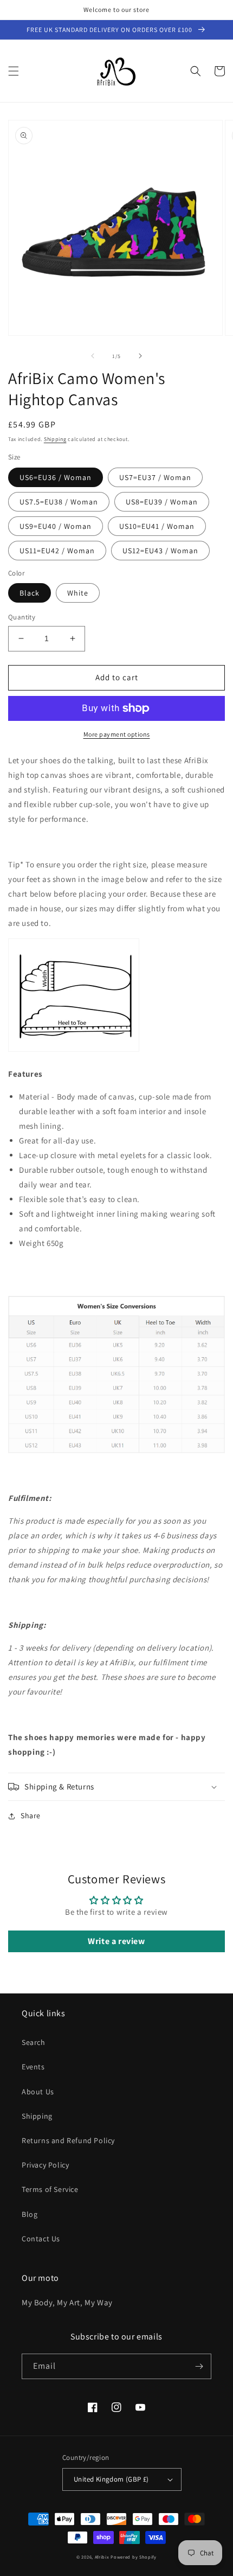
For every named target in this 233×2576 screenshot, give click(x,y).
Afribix (102, 2557)
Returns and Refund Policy (68, 2140)
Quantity (22, 617)
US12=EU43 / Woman (160, 551)
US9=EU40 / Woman (56, 526)
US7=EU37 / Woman (155, 477)
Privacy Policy (45, 2165)
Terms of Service (50, 2189)
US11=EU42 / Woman (57, 551)
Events (33, 2067)
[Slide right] (140, 356)
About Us (38, 2092)
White (78, 593)
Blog (30, 2214)
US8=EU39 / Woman (162, 502)
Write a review (116, 1941)
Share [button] (31, 1816)
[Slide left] (93, 356)
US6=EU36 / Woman (56, 477)
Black (30, 593)
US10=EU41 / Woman (157, 526)
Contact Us (41, 2239)
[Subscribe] (199, 2366)
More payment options (117, 734)
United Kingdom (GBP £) (111, 2479)
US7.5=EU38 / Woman (59, 502)
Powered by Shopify (134, 2557)
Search (34, 2042)
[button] (14, 71)
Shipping (55, 439)
